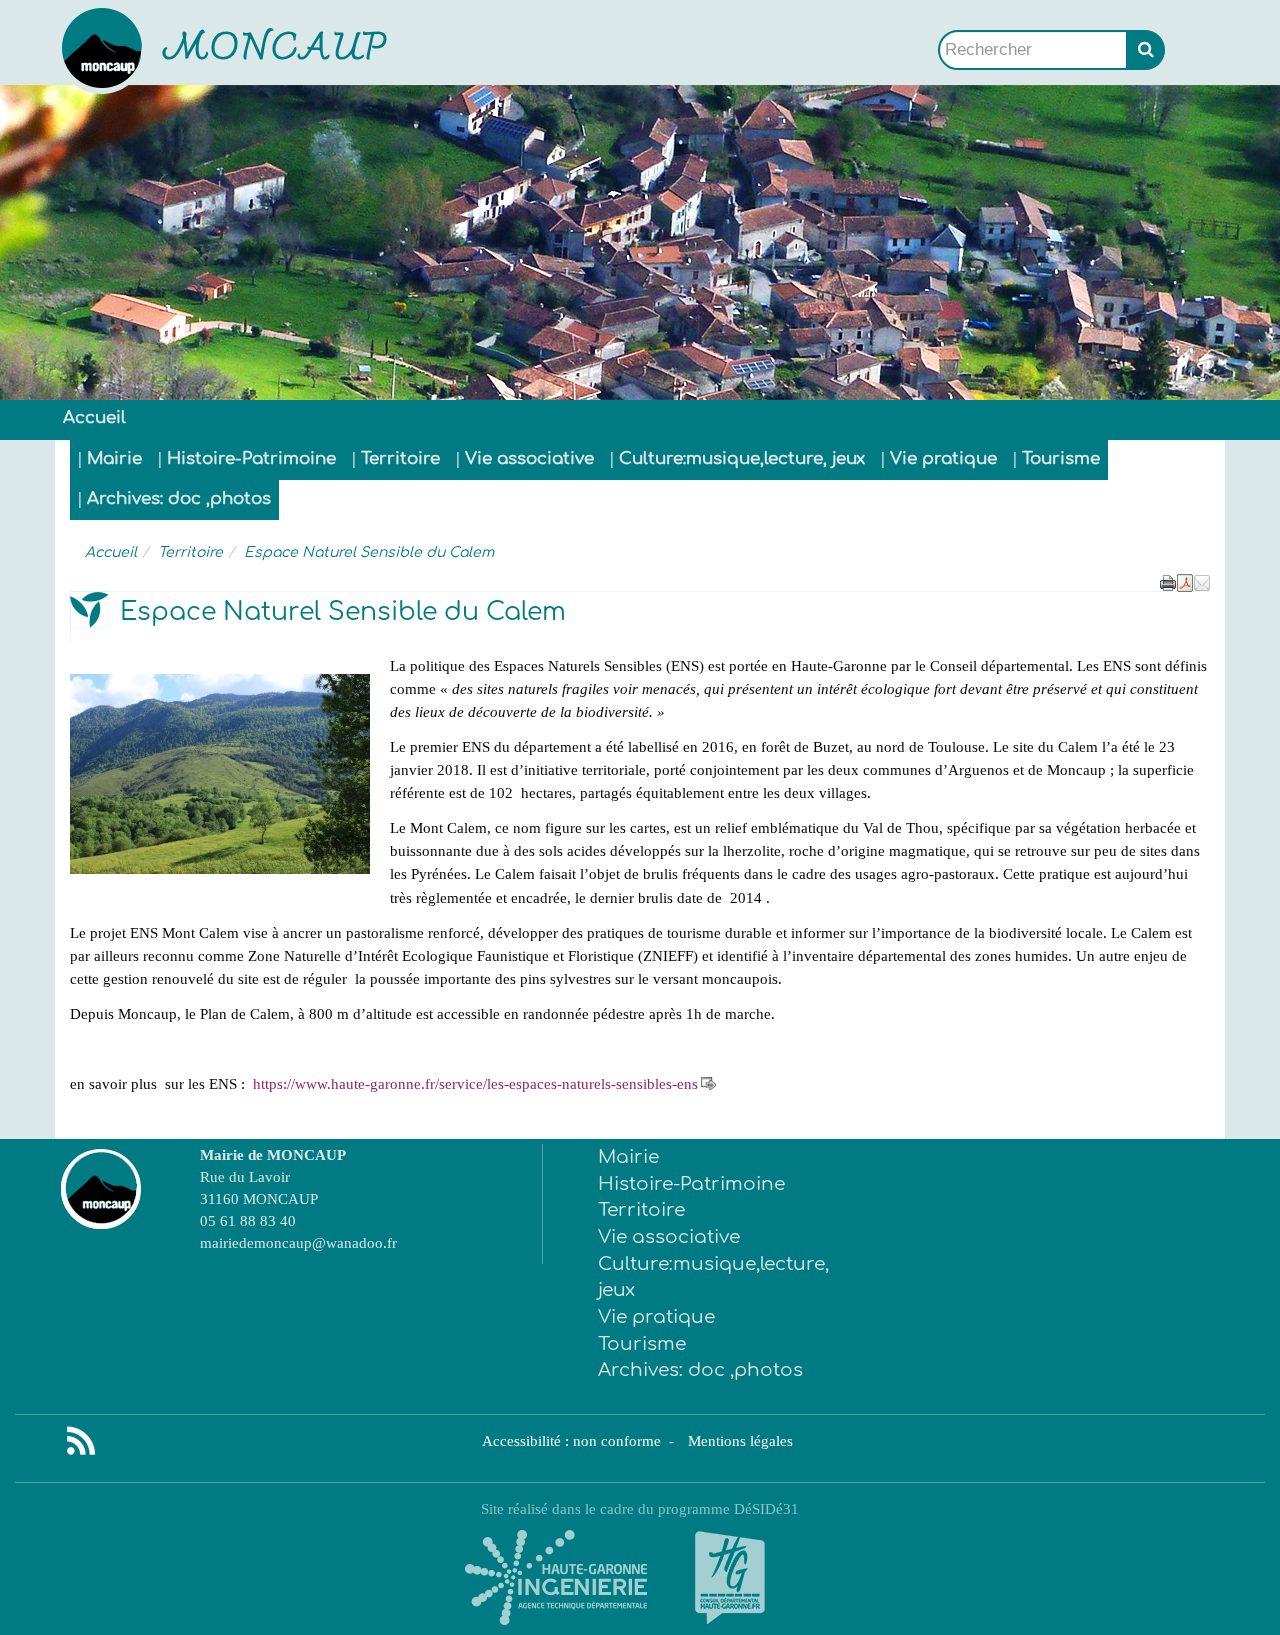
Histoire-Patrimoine (251, 458)
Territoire (400, 458)
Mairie (114, 458)
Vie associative (529, 458)
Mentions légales (740, 1440)
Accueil (94, 417)
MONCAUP (276, 50)
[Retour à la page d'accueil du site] (152, 50)
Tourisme (1061, 458)
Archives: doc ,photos (179, 498)
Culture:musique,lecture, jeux (742, 458)
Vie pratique (943, 458)
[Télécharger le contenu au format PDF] (1185, 581)
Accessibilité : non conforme (573, 1440)
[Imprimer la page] (1168, 581)
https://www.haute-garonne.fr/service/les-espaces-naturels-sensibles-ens (475, 1083)
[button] (1202, 581)
